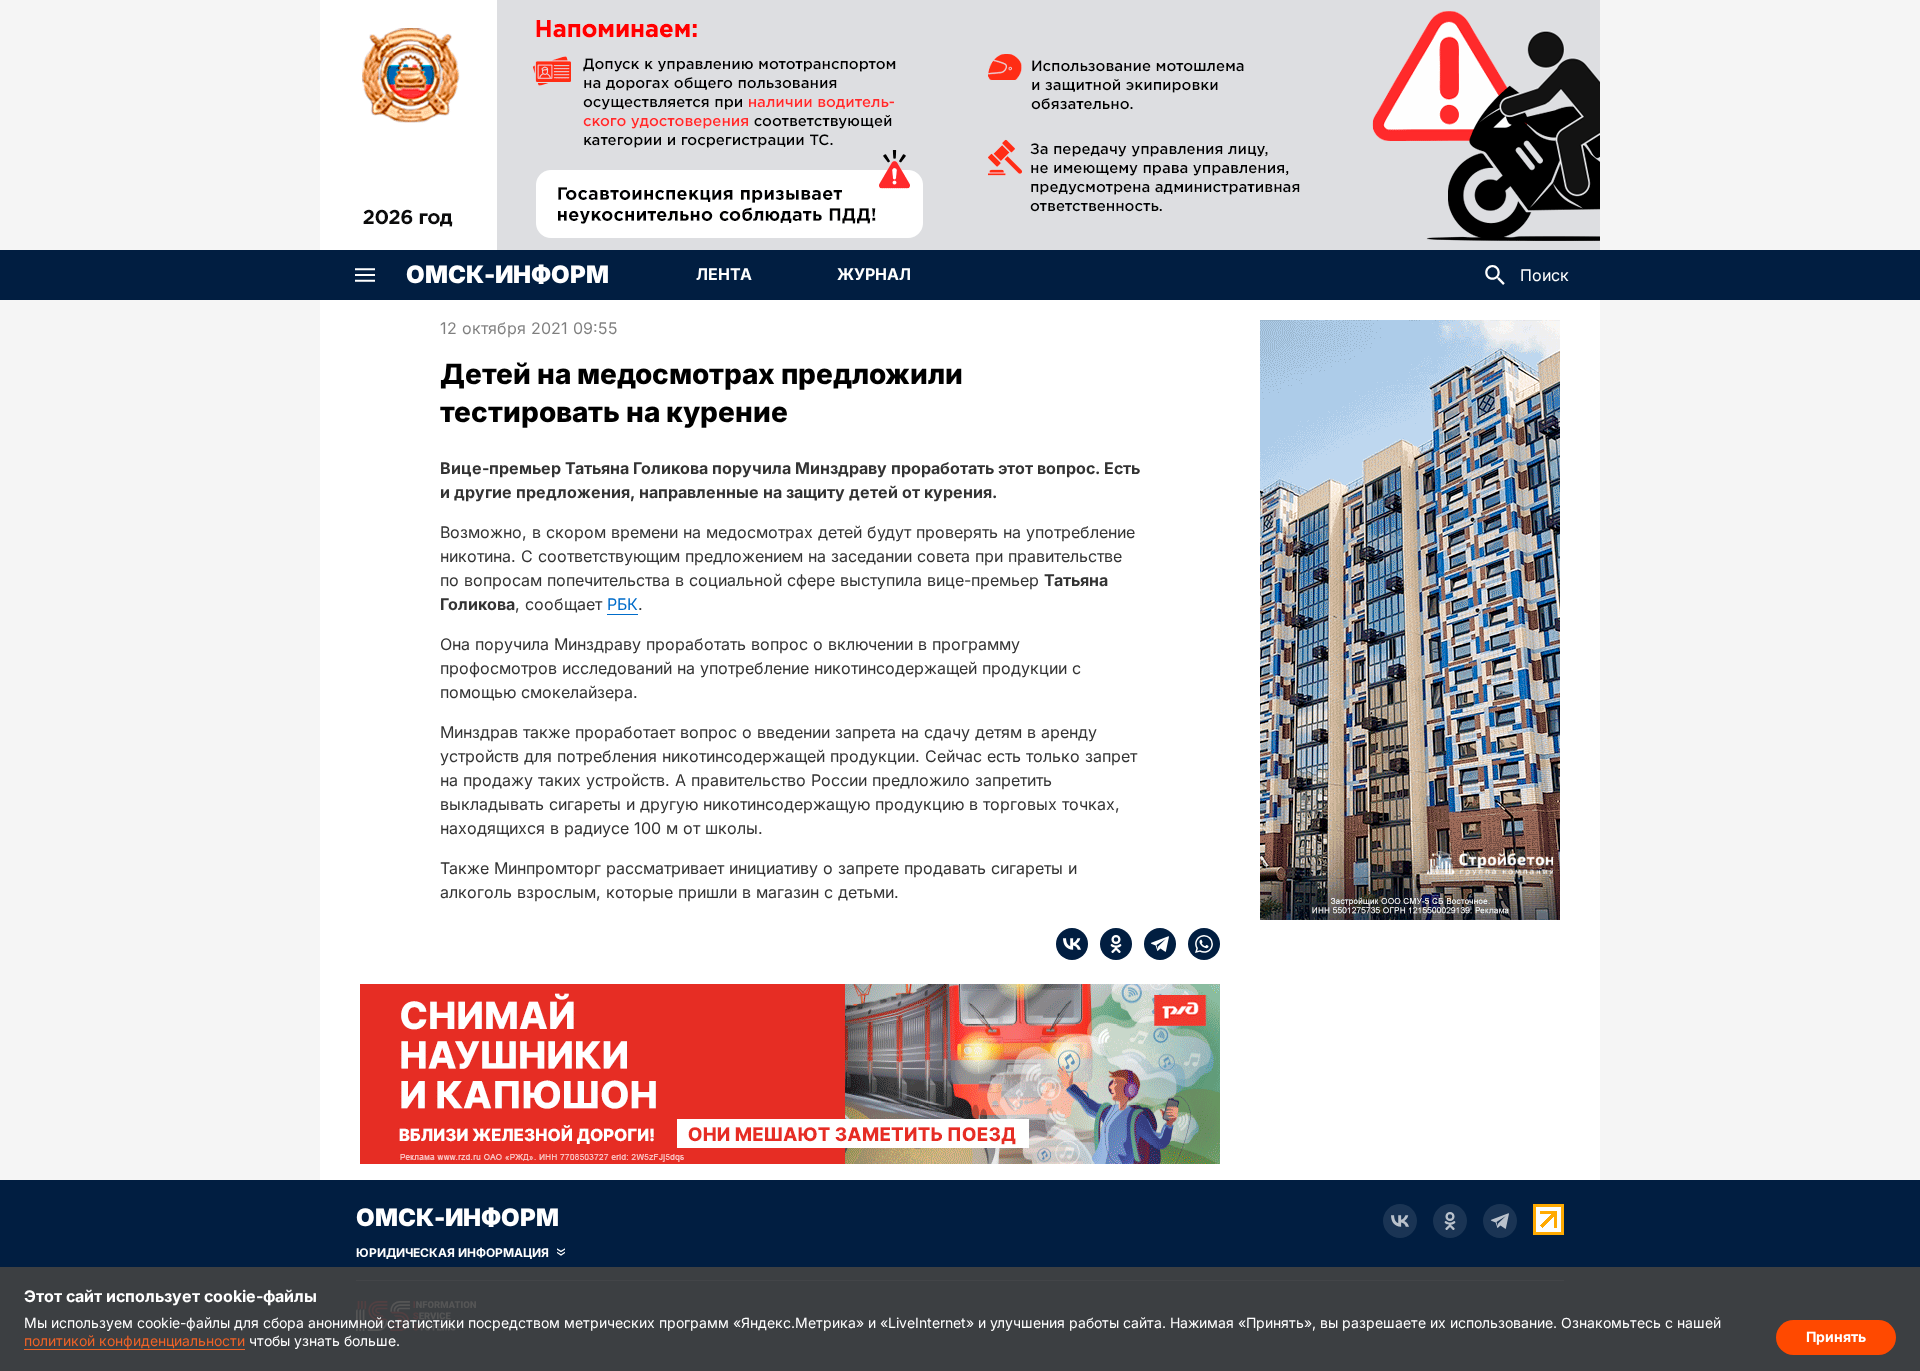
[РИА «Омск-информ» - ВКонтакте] (1400, 1221)
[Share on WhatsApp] (1198, 944)
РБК (622, 604)
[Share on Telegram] (1154, 944)
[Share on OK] (1110, 944)
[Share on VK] (1072, 944)
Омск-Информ (507, 275)
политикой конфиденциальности (134, 1340)
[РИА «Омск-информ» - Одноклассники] (1450, 1221)
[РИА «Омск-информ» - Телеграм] (1500, 1221)
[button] (365, 275)
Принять (1836, 1336)
